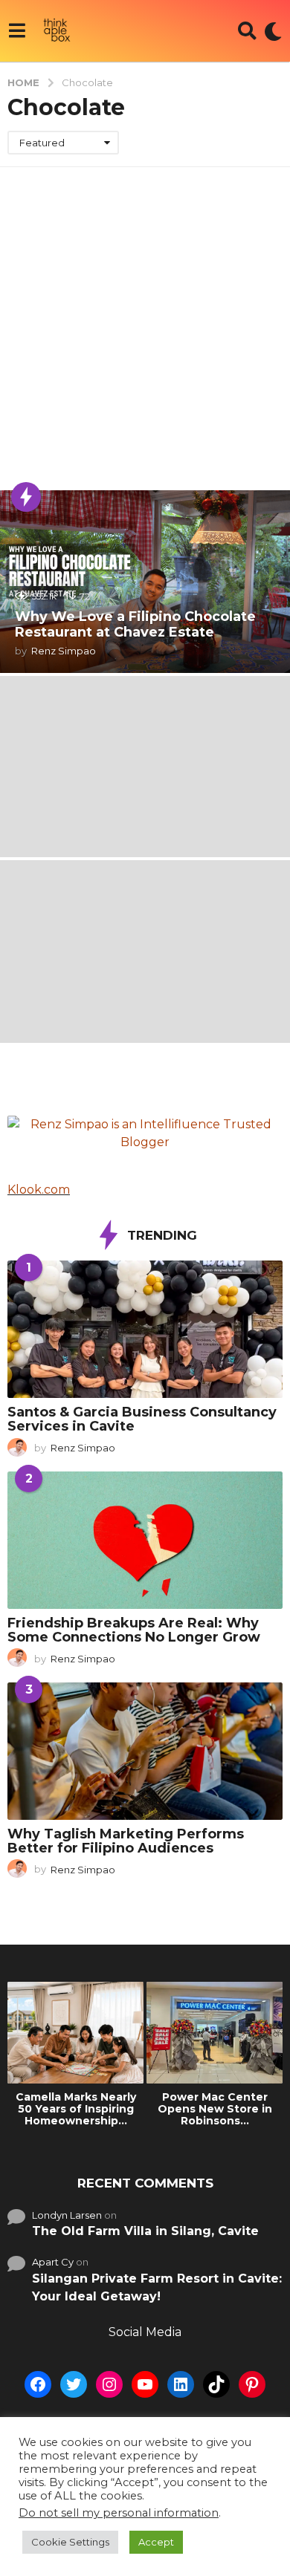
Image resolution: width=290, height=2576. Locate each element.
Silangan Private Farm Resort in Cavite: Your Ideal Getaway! (157, 2287)
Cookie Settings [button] (70, 2542)
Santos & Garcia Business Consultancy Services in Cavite (142, 1419)
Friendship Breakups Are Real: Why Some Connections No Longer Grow (134, 1630)
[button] (17, 31)
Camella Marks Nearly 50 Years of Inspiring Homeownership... (76, 2109)
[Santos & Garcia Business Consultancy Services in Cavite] (145, 1329)
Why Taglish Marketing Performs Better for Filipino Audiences (126, 1841)
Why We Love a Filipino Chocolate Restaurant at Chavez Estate (135, 625)
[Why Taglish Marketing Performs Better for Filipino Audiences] (145, 1751)
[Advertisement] (145, 319)
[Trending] (26, 497)
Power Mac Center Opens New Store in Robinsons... (215, 2109)
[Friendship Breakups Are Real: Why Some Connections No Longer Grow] (145, 1540)
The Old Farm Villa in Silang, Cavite (145, 2231)
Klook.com (39, 1190)
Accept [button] (156, 2542)
